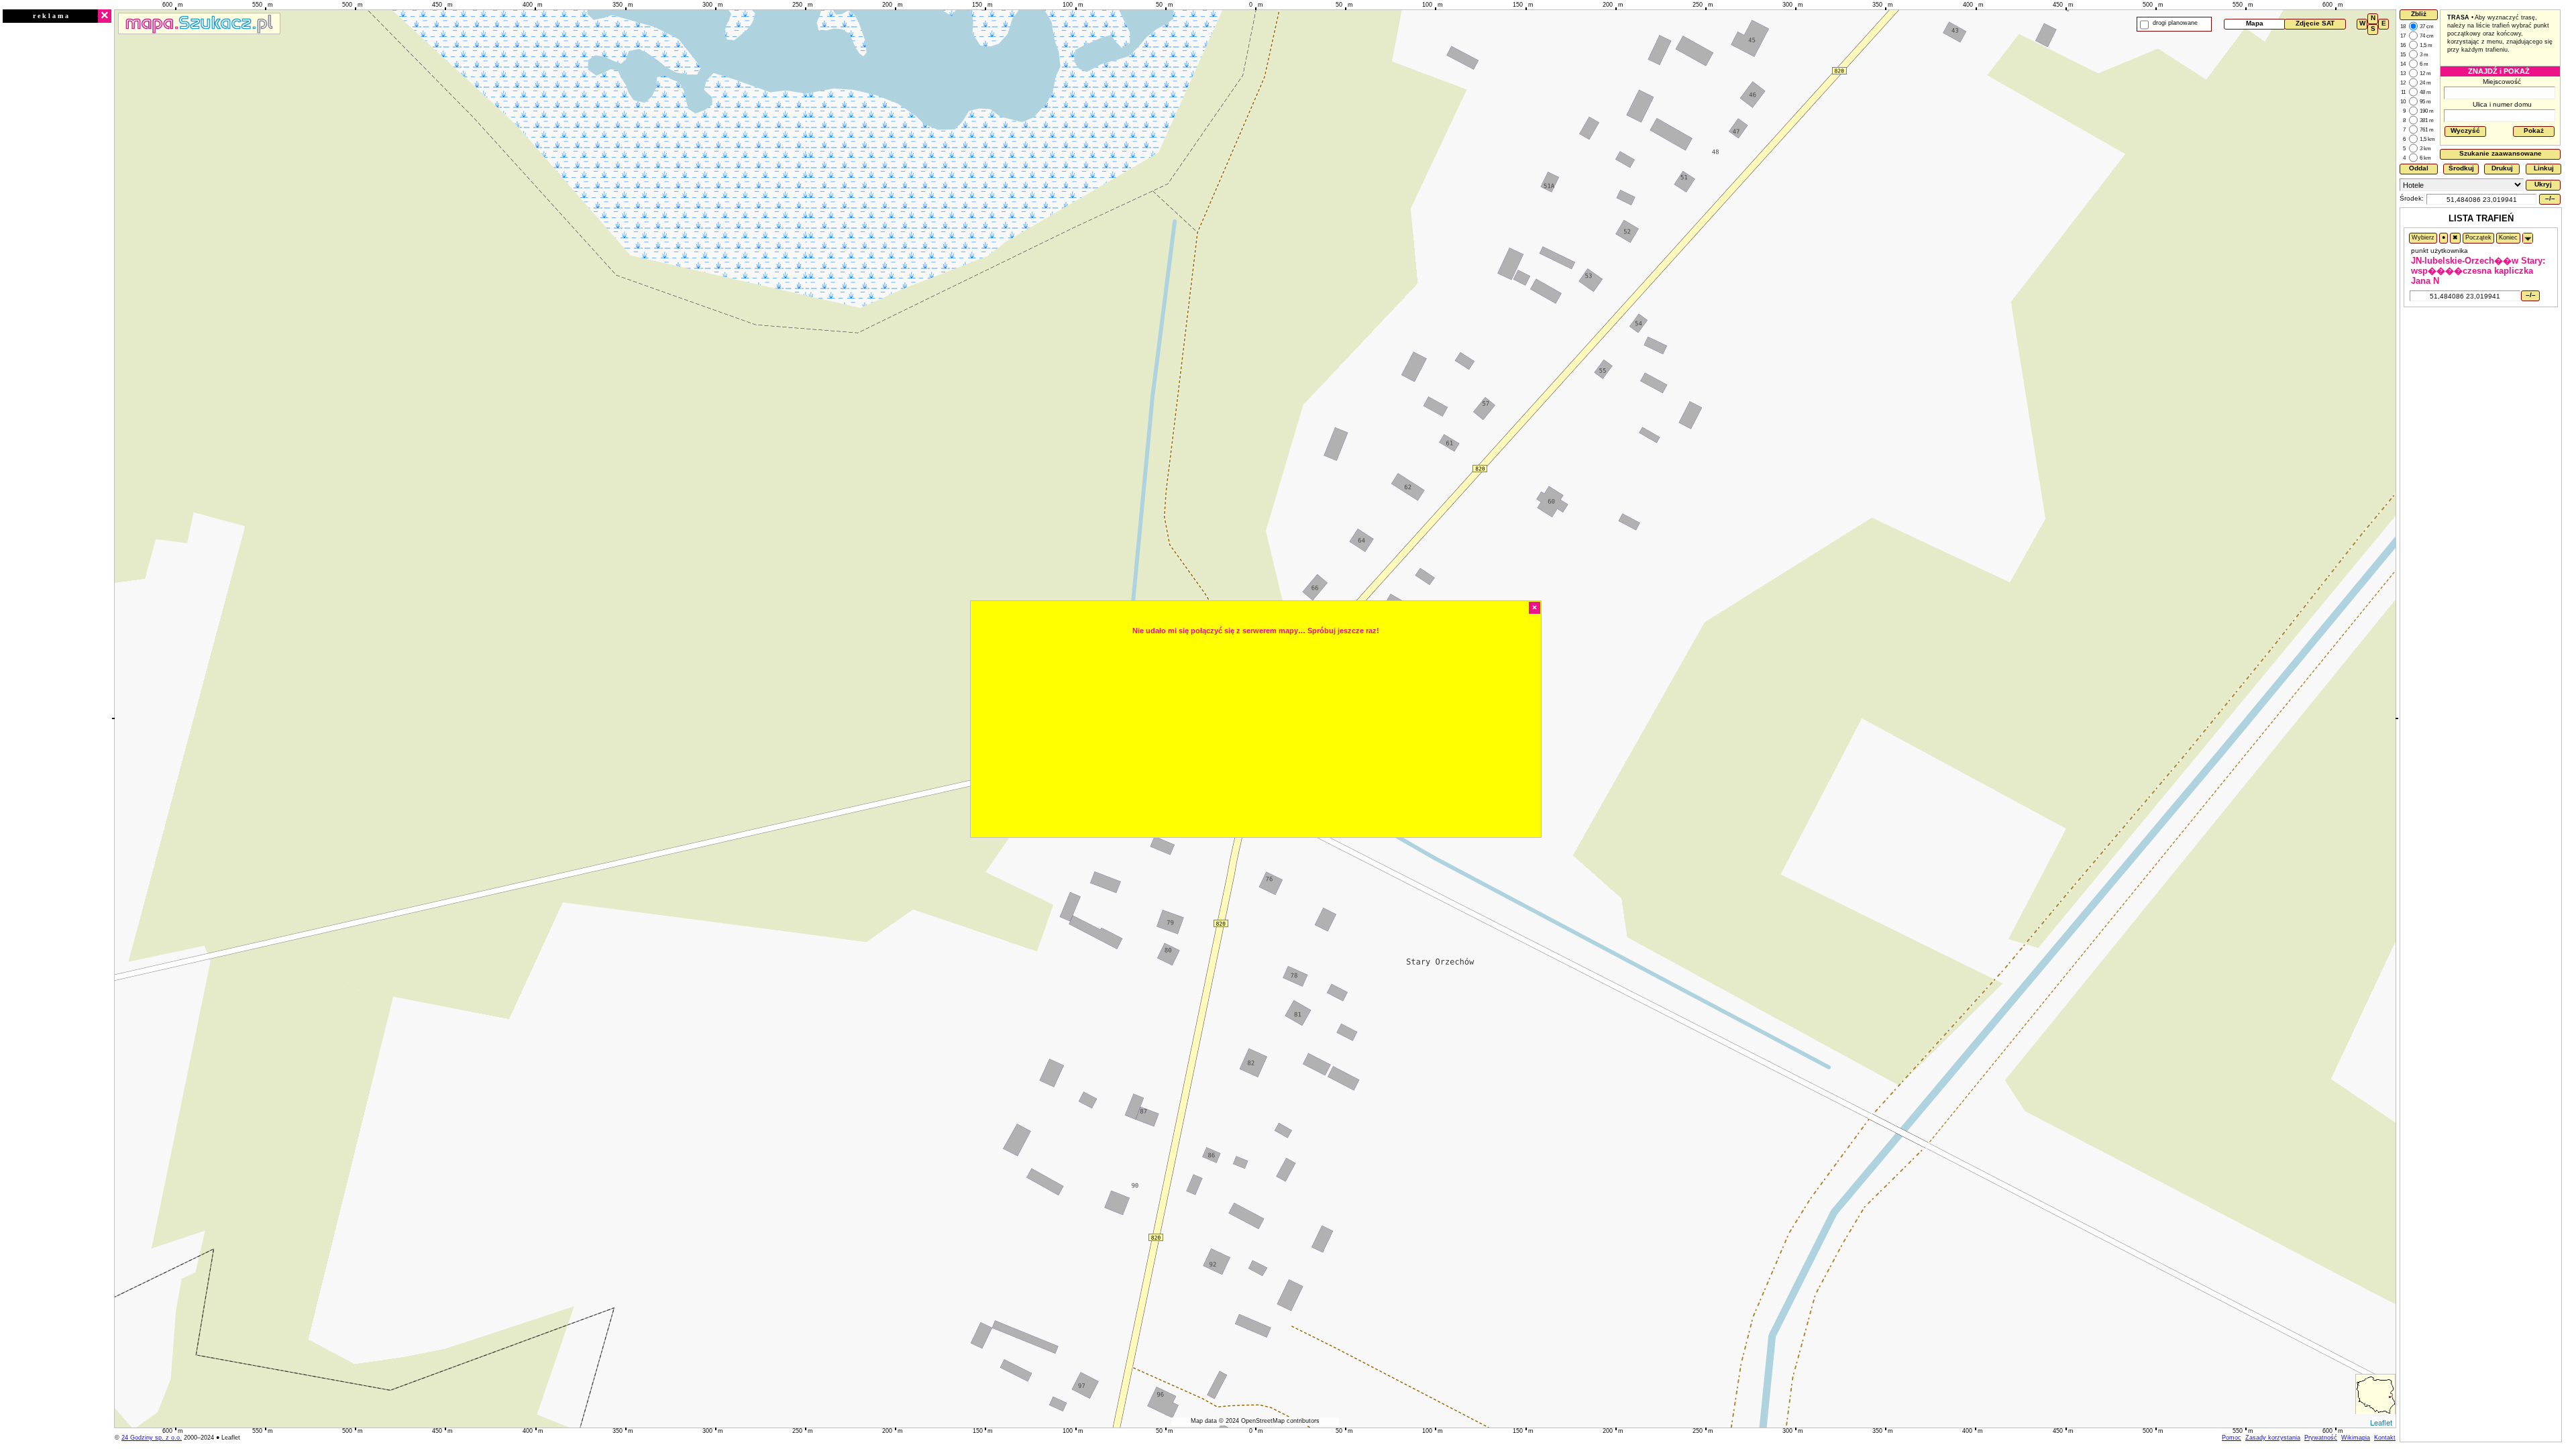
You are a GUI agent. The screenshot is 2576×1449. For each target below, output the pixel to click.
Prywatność (2321, 1438)
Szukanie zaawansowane (2501, 153)
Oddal (2419, 168)
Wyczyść (2465, 130)
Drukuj (2502, 168)
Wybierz (2423, 237)
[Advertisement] (57, 226)
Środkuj (2461, 168)
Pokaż (2534, 130)
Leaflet (2381, 1422)
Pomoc (2232, 1438)
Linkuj (2544, 168)
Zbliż (2419, 14)
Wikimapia (2356, 1438)
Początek (2478, 237)
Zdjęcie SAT (2315, 23)
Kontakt (2385, 1438)
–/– (2550, 198)
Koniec (2508, 237)
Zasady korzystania (2273, 1438)
